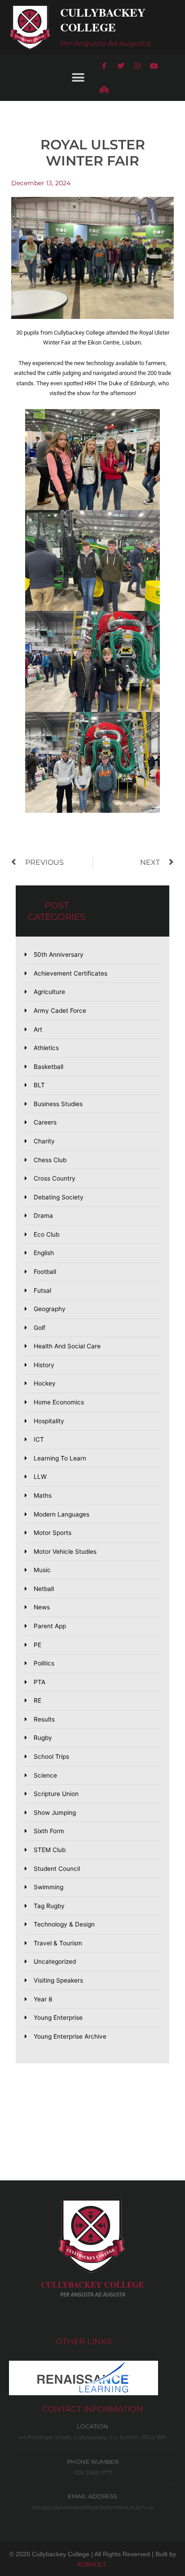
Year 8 (43, 1999)
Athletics (46, 1048)
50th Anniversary (59, 955)
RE (37, 1700)
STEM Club (50, 1850)
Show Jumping (55, 1813)
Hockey (45, 1383)
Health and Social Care (67, 1346)
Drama (43, 1216)
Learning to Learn (60, 1458)
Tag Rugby (49, 1906)
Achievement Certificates (70, 973)
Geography (50, 1309)
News (42, 1607)
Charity (44, 1141)
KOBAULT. (92, 2564)
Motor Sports (53, 1533)
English (44, 1253)
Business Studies (58, 1104)
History (44, 1365)
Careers (45, 1122)
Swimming (48, 1887)
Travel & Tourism (58, 1943)
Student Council (57, 1869)
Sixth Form (49, 1831)
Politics (44, 1663)
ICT (39, 1439)
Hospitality (49, 1421)
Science (45, 1775)
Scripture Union (56, 1794)
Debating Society (59, 1197)
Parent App (50, 1626)
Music (42, 1570)
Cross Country (55, 1178)
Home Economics (59, 1402)
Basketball (48, 1067)
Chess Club (50, 1160)
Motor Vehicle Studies (65, 1552)
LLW (40, 1477)
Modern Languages (62, 1514)
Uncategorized (55, 1961)
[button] (78, 77)
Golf (40, 1328)
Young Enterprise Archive (70, 2036)
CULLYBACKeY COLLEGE (92, 2284)
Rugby (43, 1738)
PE (37, 1645)
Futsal (42, 1290)
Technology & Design (64, 1924)
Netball (44, 1589)
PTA (40, 1682)
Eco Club (46, 1234)
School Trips (51, 1757)
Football (45, 1272)
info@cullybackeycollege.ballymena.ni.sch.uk (93, 2507)
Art (38, 1029)
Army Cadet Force (60, 1011)
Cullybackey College (103, 20)
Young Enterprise (58, 2018)
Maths (43, 1495)
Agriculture (49, 992)
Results (44, 1719)
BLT (39, 1085)
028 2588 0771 (93, 2473)
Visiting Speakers (58, 1980)
